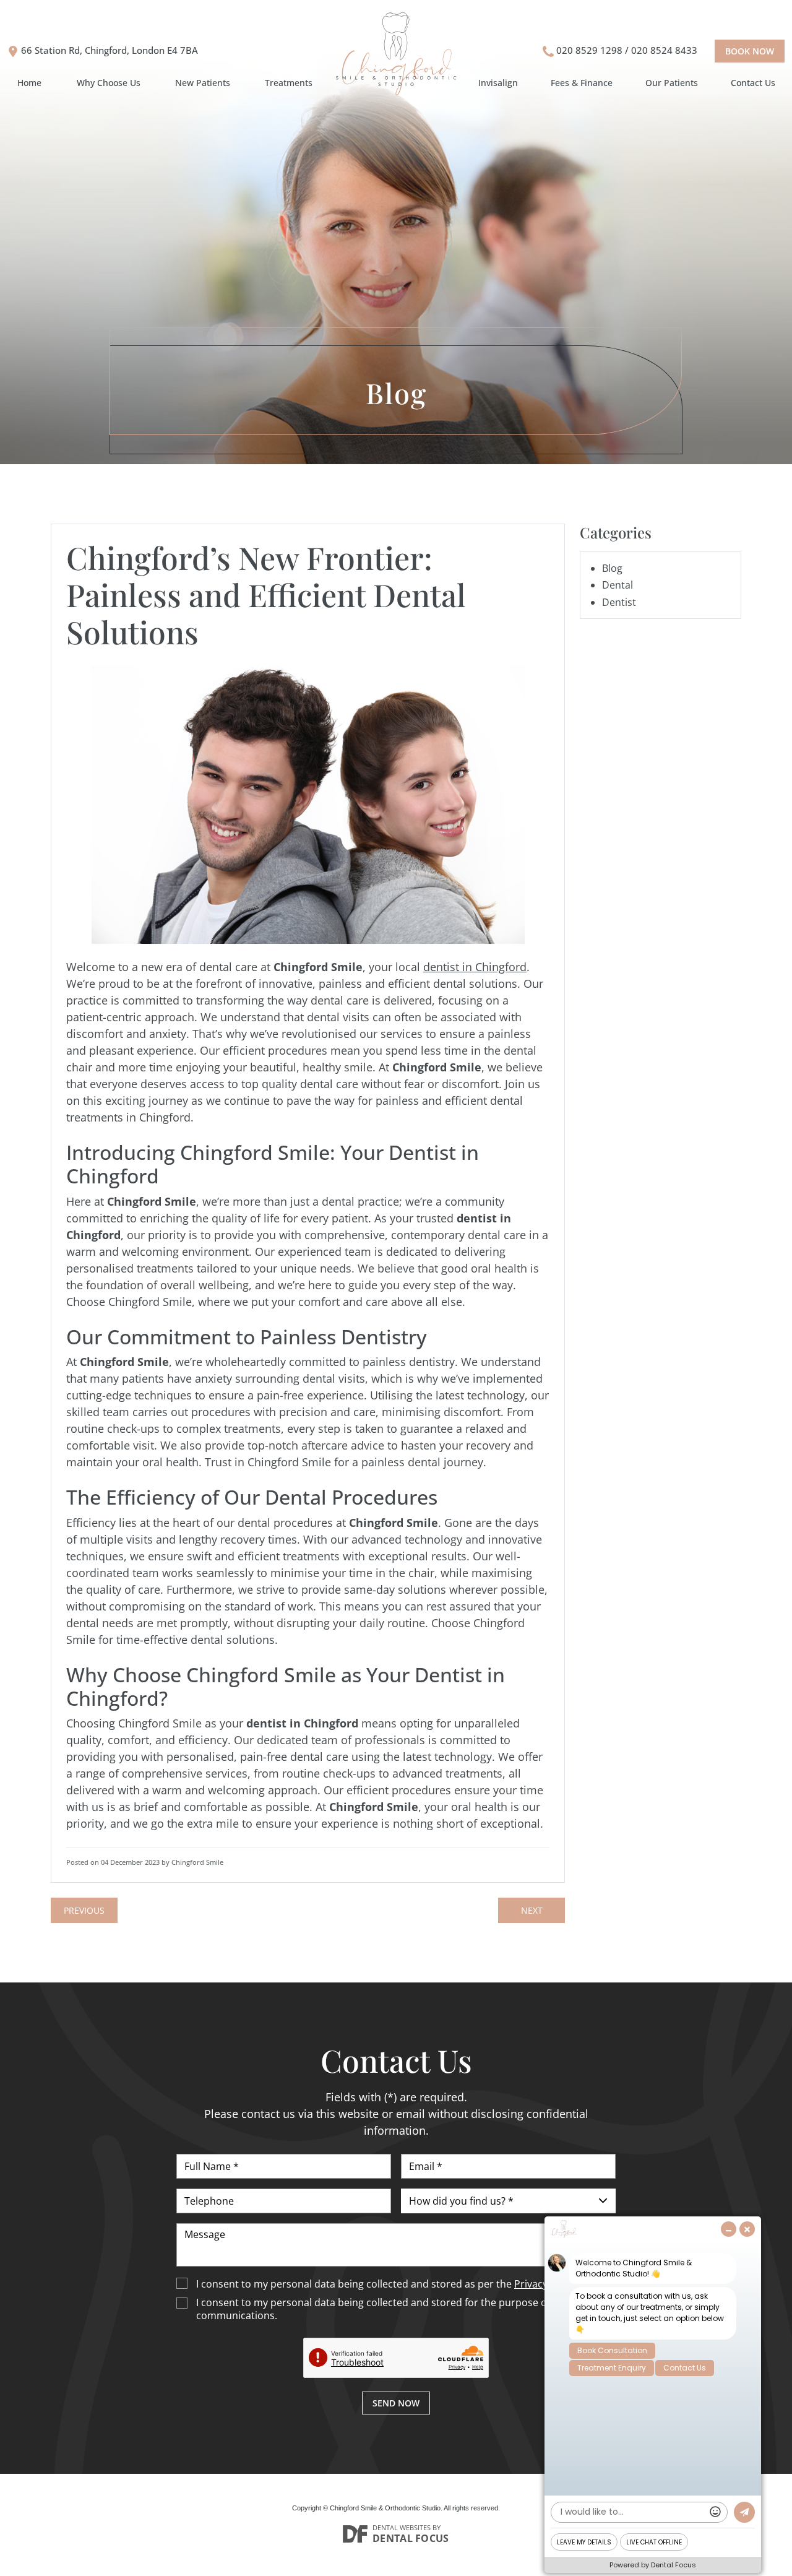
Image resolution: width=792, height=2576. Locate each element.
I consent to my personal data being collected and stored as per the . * (392, 2284)
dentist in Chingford (475, 967)
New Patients (203, 83)
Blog (612, 568)
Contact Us (753, 83)
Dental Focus (411, 2538)
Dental (618, 585)
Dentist (619, 602)
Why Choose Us (109, 83)
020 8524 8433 (664, 50)
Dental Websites (402, 2527)
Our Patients (672, 83)
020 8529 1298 (589, 50)
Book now (750, 51)
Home (29, 83)
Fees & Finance (582, 83)
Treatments (289, 83)
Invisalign (498, 83)
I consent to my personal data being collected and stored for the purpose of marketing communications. (398, 2309)
